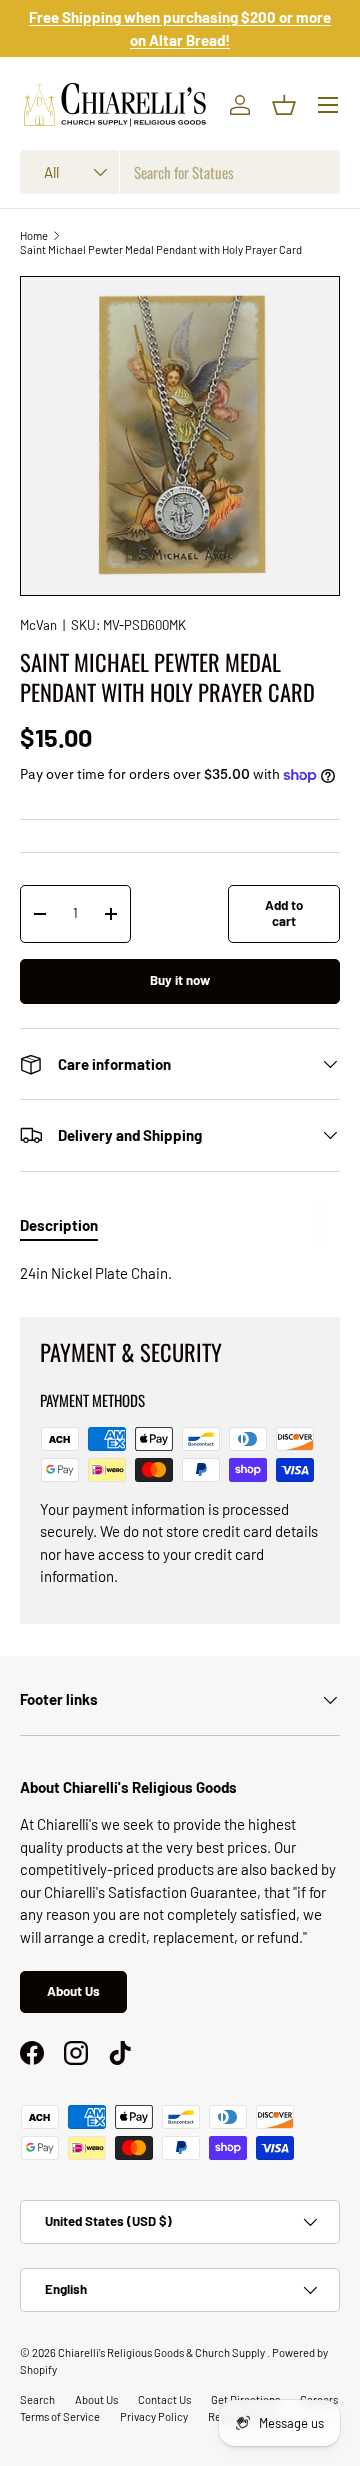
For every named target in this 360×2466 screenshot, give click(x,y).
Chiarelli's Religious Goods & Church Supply (162, 2352)
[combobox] (180, 172)
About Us (73, 1991)
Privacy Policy (154, 2416)
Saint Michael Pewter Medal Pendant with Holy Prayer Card (161, 249)
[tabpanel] (180, 1273)
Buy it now (180, 980)
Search (37, 2399)
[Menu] (328, 105)
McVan (38, 625)
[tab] (59, 1225)
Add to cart (284, 913)
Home (34, 235)
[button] (284, 105)
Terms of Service (60, 2416)
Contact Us (164, 2399)
